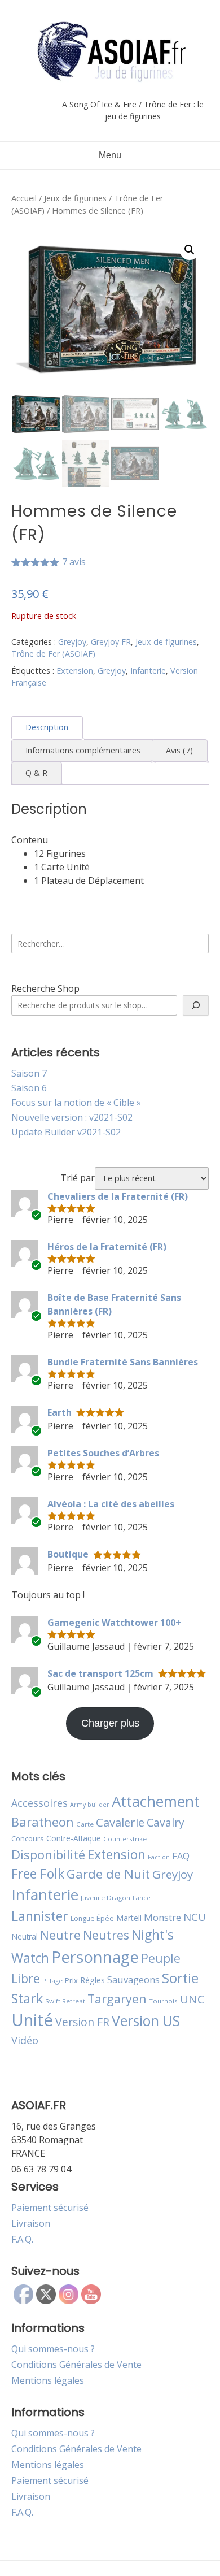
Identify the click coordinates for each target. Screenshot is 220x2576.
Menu (110, 155)
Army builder (90, 1805)
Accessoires (39, 1803)
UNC (192, 1999)
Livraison (31, 2223)
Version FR (82, 2022)
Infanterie (148, 671)
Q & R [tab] (36, 773)
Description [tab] (47, 727)
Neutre (60, 1935)
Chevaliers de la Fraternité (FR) (118, 1196)
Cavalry (166, 1822)
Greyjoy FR (111, 642)
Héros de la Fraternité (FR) (107, 1247)
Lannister (40, 1916)
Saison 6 (29, 1088)
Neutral (25, 1937)
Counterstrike (125, 1839)
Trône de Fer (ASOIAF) (53, 654)
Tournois (163, 2001)
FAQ (181, 1856)
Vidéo (25, 2040)
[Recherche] (196, 1005)
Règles (93, 1980)
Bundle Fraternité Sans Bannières (123, 1362)
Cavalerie (120, 1822)
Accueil (24, 198)
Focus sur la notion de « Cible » (76, 1103)
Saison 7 (29, 1073)
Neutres (106, 1935)
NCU (195, 1917)
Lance (142, 1898)
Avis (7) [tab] (179, 750)
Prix (71, 1980)
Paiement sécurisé (50, 2208)
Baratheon (43, 1822)
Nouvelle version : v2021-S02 (72, 1117)
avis (74, 562)
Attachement (156, 1801)
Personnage (95, 1957)
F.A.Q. (22, 2239)
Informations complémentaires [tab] (83, 750)
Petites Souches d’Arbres (103, 1453)
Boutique (68, 1554)
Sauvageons (133, 1979)
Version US (146, 2021)
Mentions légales (48, 2380)
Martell (129, 1918)
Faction (159, 1857)
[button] (190, 250)
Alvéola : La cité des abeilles (111, 1504)
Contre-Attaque (74, 1838)
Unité (32, 2020)
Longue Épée (92, 1918)
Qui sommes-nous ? (53, 2349)
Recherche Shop (45, 988)
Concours (28, 1838)
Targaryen (117, 1999)
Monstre (162, 1917)
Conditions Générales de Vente (76, 2365)
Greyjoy (72, 642)
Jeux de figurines (75, 198)
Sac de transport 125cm (100, 1673)
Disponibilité (48, 1854)
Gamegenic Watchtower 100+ (114, 1623)
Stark (27, 1998)
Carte (85, 1824)
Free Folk (38, 1874)
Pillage (52, 1981)
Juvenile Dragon (105, 1898)
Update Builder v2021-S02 (66, 1132)
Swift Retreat (65, 2001)
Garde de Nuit (108, 1874)
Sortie (180, 1978)
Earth (60, 1412)
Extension (75, 671)
